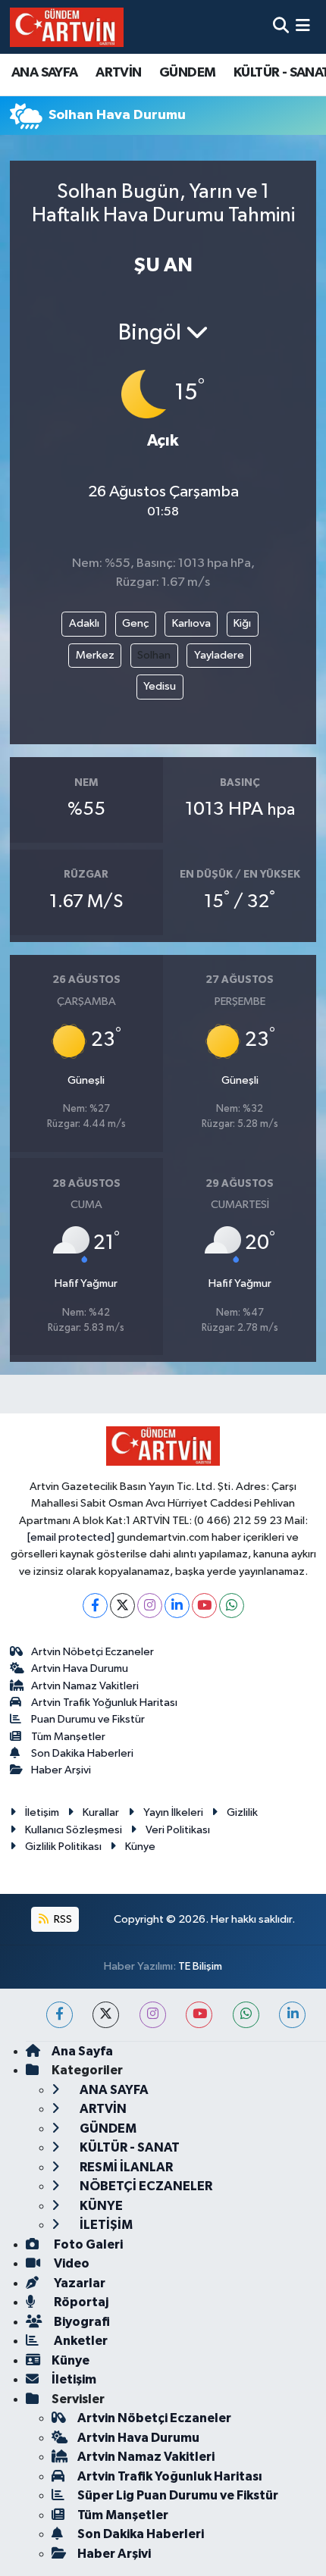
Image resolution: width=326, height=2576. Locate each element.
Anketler (80, 2341)
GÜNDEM (187, 73)
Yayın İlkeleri (173, 1812)
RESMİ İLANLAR (125, 2167)
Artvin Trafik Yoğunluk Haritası (104, 1703)
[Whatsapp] (232, 1606)
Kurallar (101, 1812)
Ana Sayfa (82, 2051)
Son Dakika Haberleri (82, 1753)
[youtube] (199, 2015)
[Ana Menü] (303, 27)
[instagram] (153, 2015)
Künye (140, 1847)
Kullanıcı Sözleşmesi (74, 1830)
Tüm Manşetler (68, 1737)
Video (71, 2263)
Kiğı (242, 623)
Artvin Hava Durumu (80, 1668)
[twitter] (106, 2015)
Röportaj (80, 2302)
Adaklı (84, 623)
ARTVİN (118, 73)
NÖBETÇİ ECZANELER (145, 2186)
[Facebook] (95, 1606)
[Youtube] (204, 1606)
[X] (122, 1606)
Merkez (95, 655)
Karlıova (191, 623)
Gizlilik (242, 1812)
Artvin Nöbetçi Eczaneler (92, 1652)
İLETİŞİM (105, 2225)
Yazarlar (78, 2283)
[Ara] (281, 27)
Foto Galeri (87, 2244)
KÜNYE (100, 2206)
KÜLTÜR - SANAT (129, 2147)
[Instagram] (150, 1606)
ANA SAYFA (45, 73)
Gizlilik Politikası (63, 1847)
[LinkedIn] (177, 1606)
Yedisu (160, 686)
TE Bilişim (200, 1966)
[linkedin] (292, 2015)
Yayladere (219, 655)
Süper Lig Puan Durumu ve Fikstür (178, 2495)
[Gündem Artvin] (67, 27)
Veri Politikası (178, 1830)
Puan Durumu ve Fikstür (88, 1719)
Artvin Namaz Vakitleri (85, 1686)
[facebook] (60, 2015)
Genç (135, 623)
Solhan (154, 655)
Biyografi (81, 2322)
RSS (62, 1919)
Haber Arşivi (61, 1770)
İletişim (42, 1812)
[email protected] (71, 1537)
